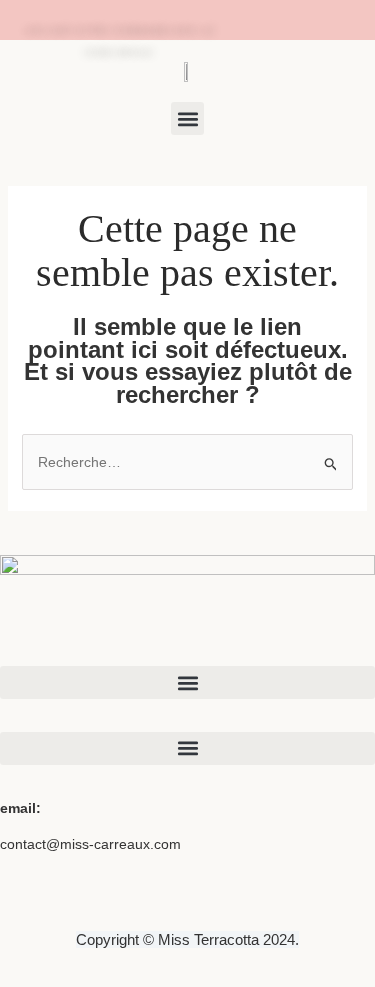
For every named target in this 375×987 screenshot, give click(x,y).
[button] (187, 118)
